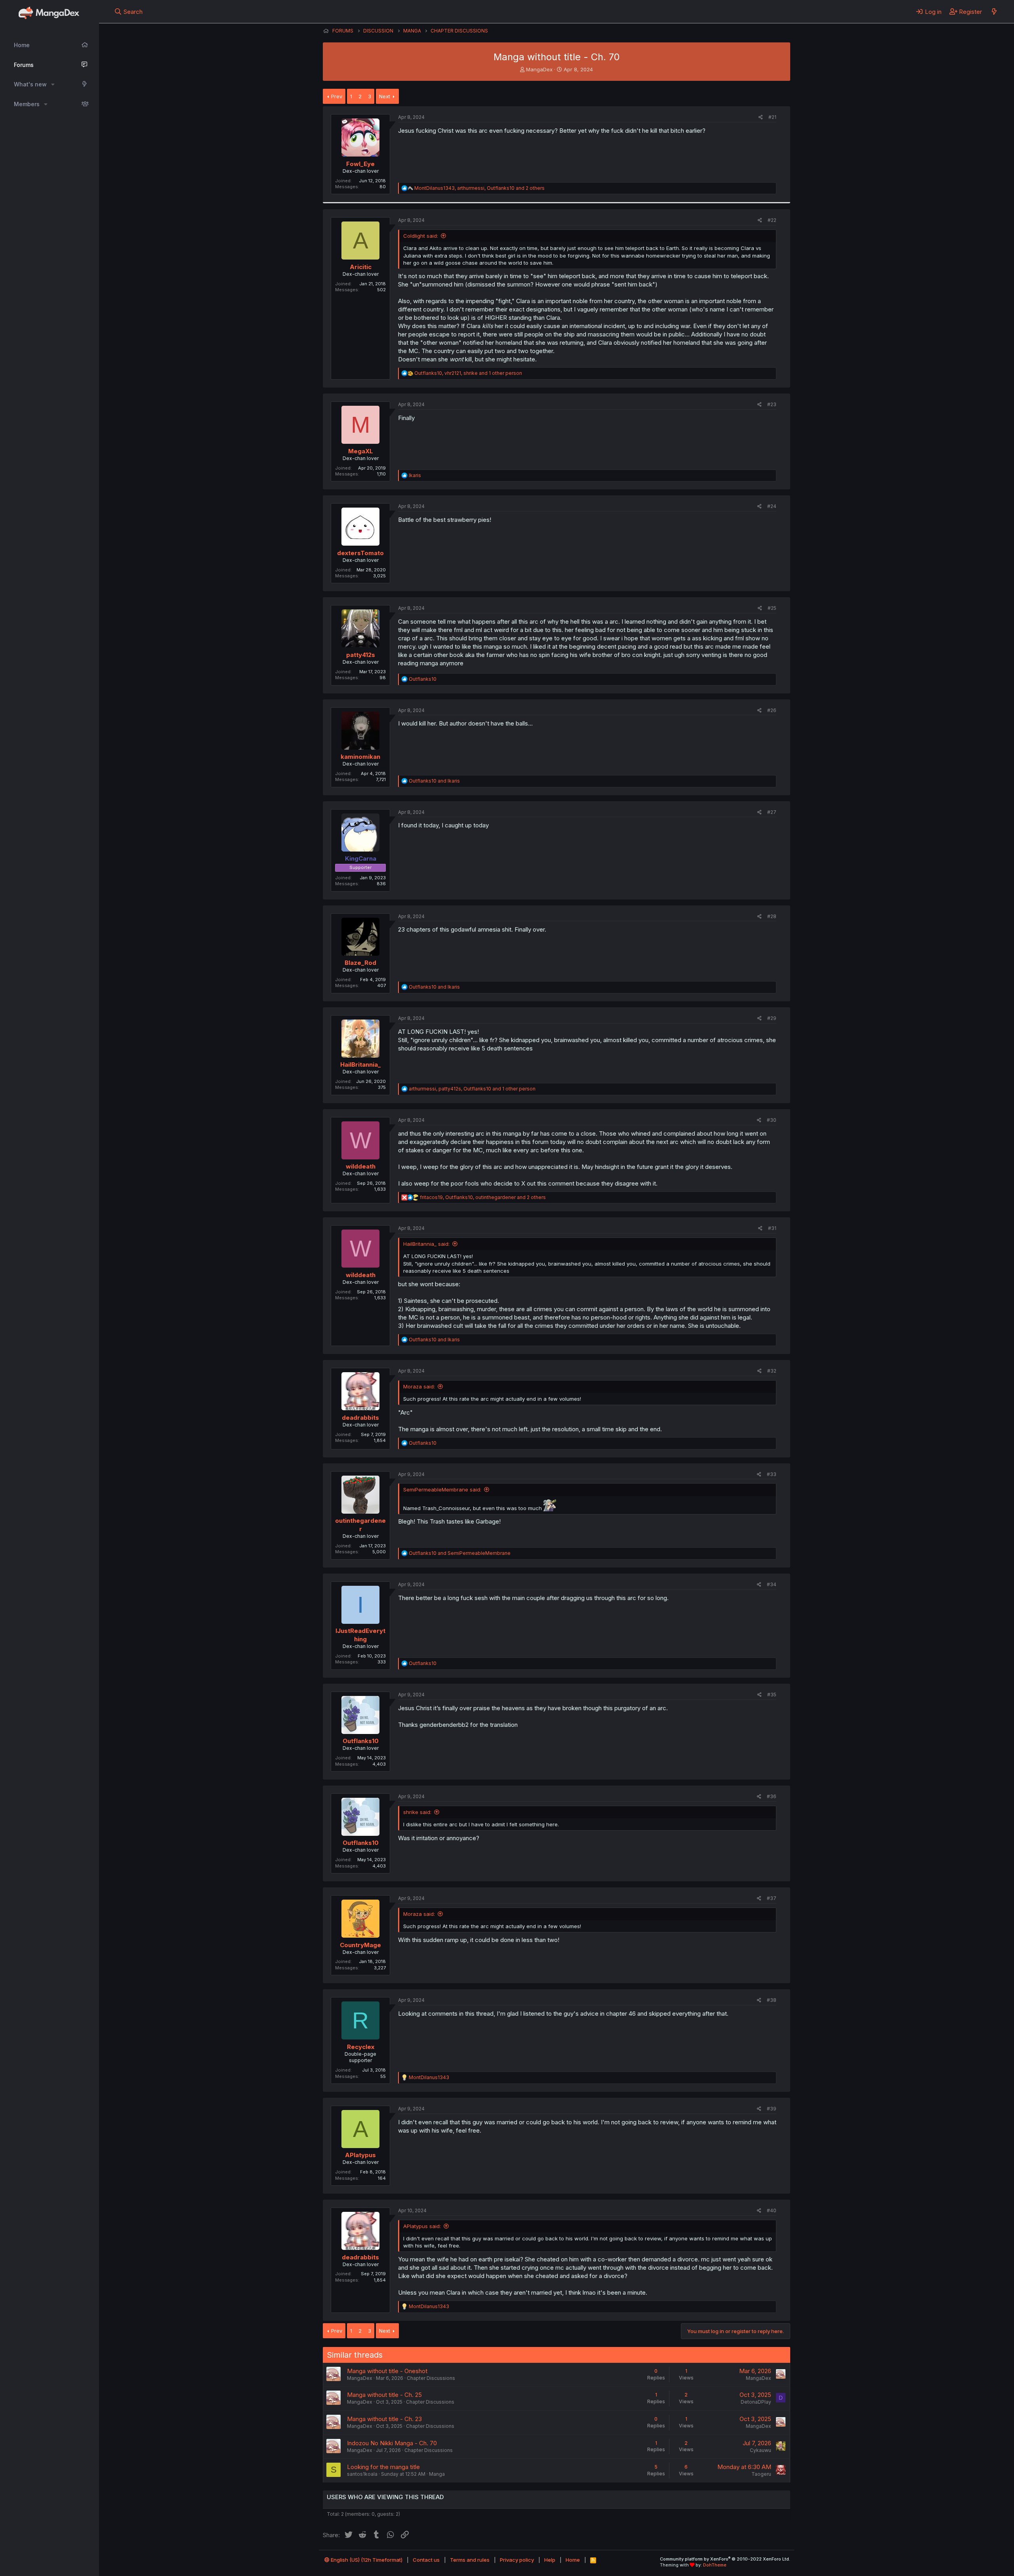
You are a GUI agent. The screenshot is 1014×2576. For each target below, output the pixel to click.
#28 (772, 916)
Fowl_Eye (360, 164)
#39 (772, 2109)
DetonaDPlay (756, 2402)
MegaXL (361, 451)
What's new (30, 84)
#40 (772, 2210)
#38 (772, 2000)
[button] (53, 84)
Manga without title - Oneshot (387, 2371)
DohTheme (715, 2565)
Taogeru (761, 2474)
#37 (772, 1898)
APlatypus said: (422, 2226)
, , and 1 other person (468, 373)
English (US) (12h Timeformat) (366, 2560)
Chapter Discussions (431, 2378)
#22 (772, 220)
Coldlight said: (421, 236)
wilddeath (361, 1166)
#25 (772, 608)
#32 (772, 1371)
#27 (772, 812)
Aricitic (361, 267)
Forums (24, 65)
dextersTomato (360, 553)
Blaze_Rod (360, 963)
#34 (772, 1584)
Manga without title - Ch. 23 (384, 2419)
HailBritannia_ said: (426, 1244)
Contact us (426, 2560)
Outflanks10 (361, 1741)
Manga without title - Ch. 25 (384, 2395)
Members (27, 104)
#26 (772, 710)
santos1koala (362, 2474)
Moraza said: (419, 1386)
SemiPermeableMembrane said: (442, 1489)
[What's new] (994, 11)
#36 (772, 1796)
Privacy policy (517, 2560)
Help (550, 2560)
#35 (772, 1695)
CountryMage (360, 1945)
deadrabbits (360, 1418)
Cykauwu (760, 2450)
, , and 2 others (479, 188)
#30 (772, 1120)
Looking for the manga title (383, 2467)
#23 (772, 404)
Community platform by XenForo (725, 2559)
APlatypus (360, 2155)
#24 (772, 506)
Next (385, 96)
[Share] (761, 117)
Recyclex (361, 2047)
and (434, 781)
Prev (337, 96)
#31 (772, 1228)
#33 (772, 1474)
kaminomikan (360, 757)
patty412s (361, 655)
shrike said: (417, 1812)
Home (22, 45)
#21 (772, 117)
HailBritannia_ (360, 1065)
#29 (772, 1018)
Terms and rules (470, 2560)
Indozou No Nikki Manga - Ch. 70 (392, 2443)
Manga (437, 2474)
